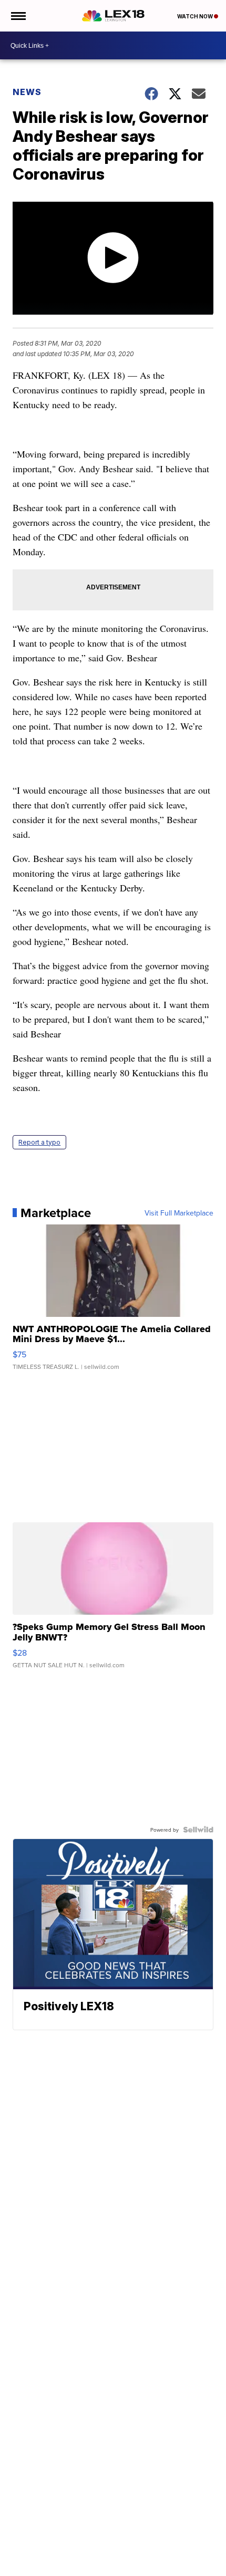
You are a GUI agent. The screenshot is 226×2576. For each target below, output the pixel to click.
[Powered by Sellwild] (198, 1830)
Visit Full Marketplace (179, 1213)
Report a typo (39, 1142)
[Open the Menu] (18, 16)
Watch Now (196, 16)
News (27, 92)
